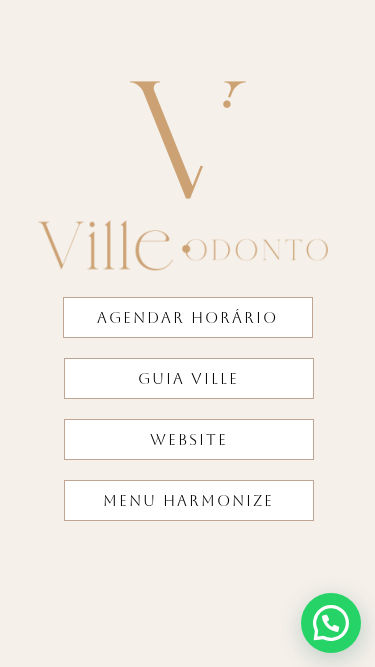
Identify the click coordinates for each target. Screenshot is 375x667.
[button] (331, 623)
